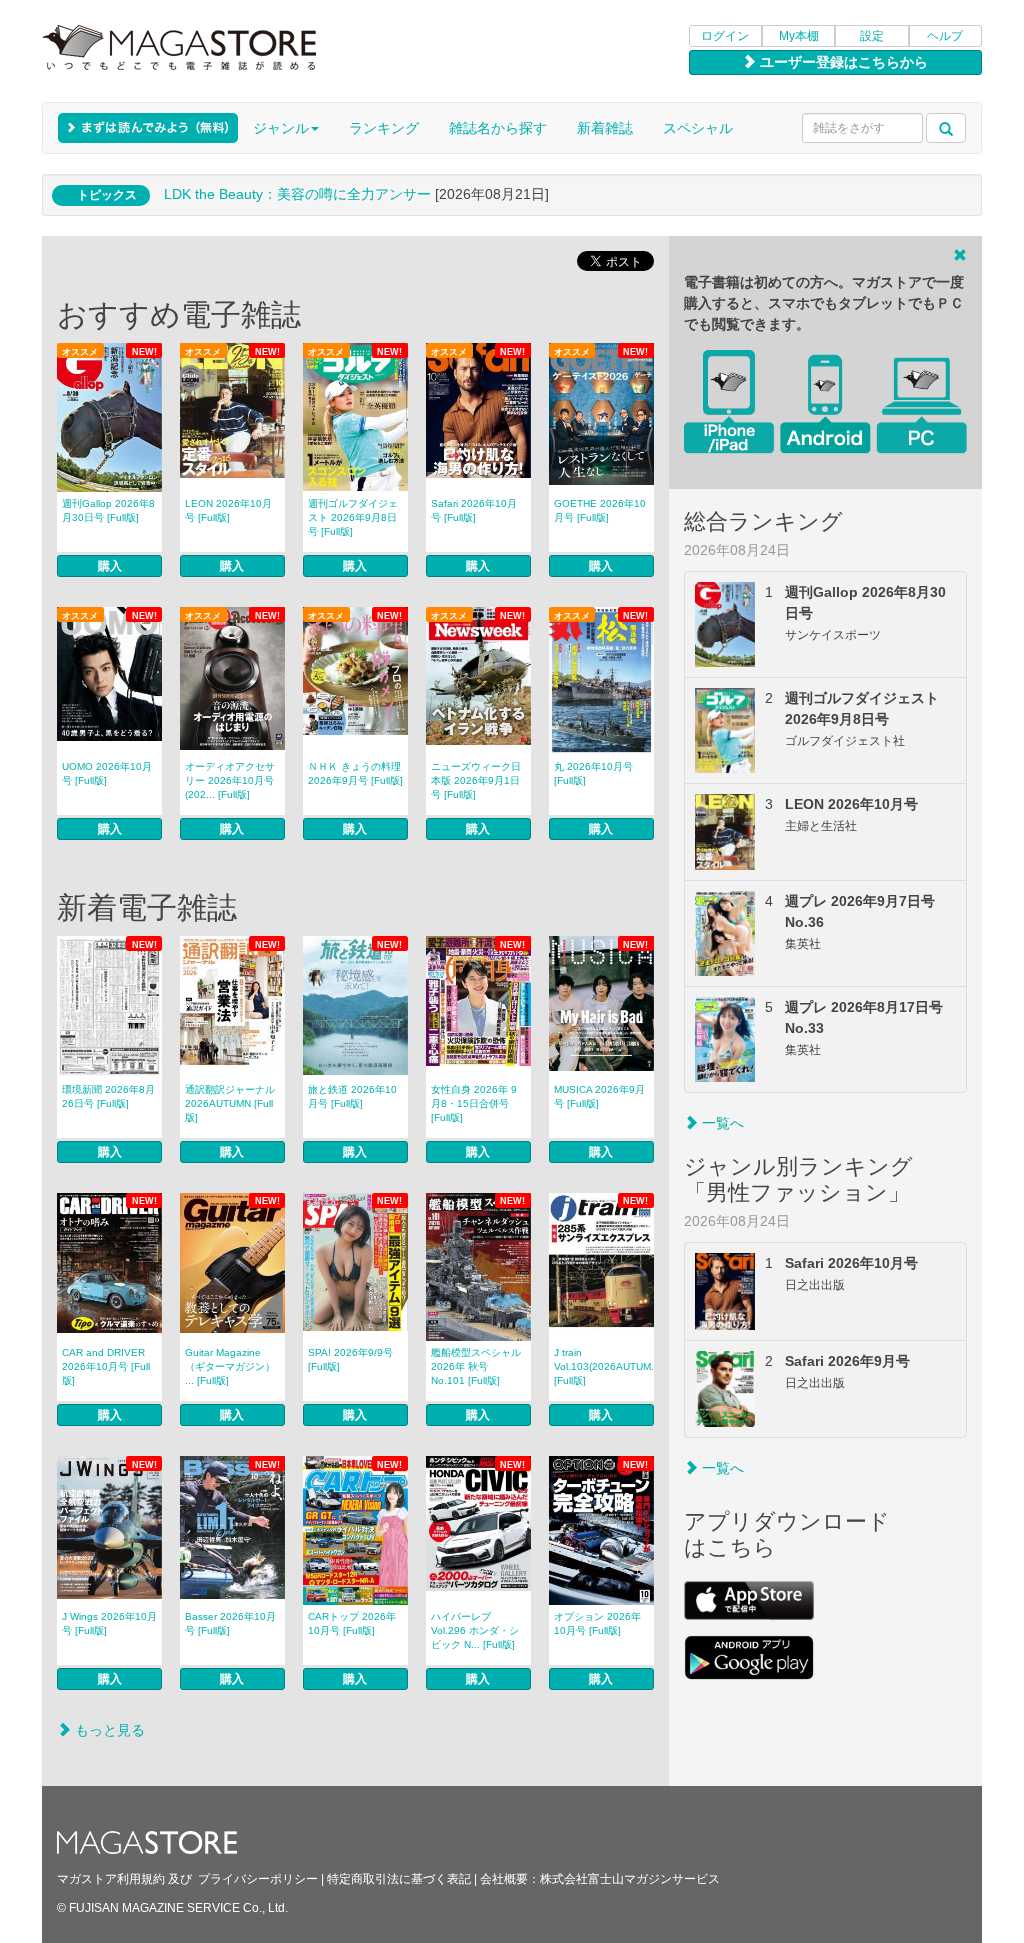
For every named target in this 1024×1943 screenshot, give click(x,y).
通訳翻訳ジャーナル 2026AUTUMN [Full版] (230, 1103)
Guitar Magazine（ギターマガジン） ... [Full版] (230, 1366)
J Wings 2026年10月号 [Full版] (109, 1623)
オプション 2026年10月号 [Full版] (597, 1623)
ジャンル (281, 128)
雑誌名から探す (498, 128)
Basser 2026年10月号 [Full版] (230, 1623)
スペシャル (698, 128)
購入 (110, 566)
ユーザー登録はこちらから (842, 62)
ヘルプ (945, 36)
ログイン (725, 36)
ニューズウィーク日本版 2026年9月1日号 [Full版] (476, 780)
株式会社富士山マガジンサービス (630, 1879)
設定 (872, 36)
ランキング (384, 128)
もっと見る (108, 1730)
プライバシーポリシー (258, 1879)
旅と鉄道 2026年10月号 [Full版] (352, 1096)
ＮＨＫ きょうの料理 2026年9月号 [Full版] (355, 773)
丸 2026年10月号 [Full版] (593, 773)
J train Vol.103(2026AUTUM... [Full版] (604, 1366)
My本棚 (799, 36)
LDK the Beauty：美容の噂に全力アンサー (297, 194)
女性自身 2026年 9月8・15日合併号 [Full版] (474, 1103)
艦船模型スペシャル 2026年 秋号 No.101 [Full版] (476, 1366)
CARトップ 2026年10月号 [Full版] (352, 1623)
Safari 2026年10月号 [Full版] (474, 510)
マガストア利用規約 (111, 1879)
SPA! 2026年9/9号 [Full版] (350, 1359)
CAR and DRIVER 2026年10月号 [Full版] (106, 1366)
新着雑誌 (605, 128)
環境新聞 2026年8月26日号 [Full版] (108, 1096)
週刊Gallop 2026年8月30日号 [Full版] (108, 510)
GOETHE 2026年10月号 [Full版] (600, 510)
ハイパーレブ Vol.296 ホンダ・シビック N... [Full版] (475, 1630)
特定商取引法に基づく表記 (399, 1879)
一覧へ (721, 1123)
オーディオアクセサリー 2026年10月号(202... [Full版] (230, 780)
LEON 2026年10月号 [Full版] (228, 510)
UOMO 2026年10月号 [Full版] (107, 773)
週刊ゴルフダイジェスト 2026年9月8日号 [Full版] (353, 517)
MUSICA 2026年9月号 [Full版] (599, 1096)
